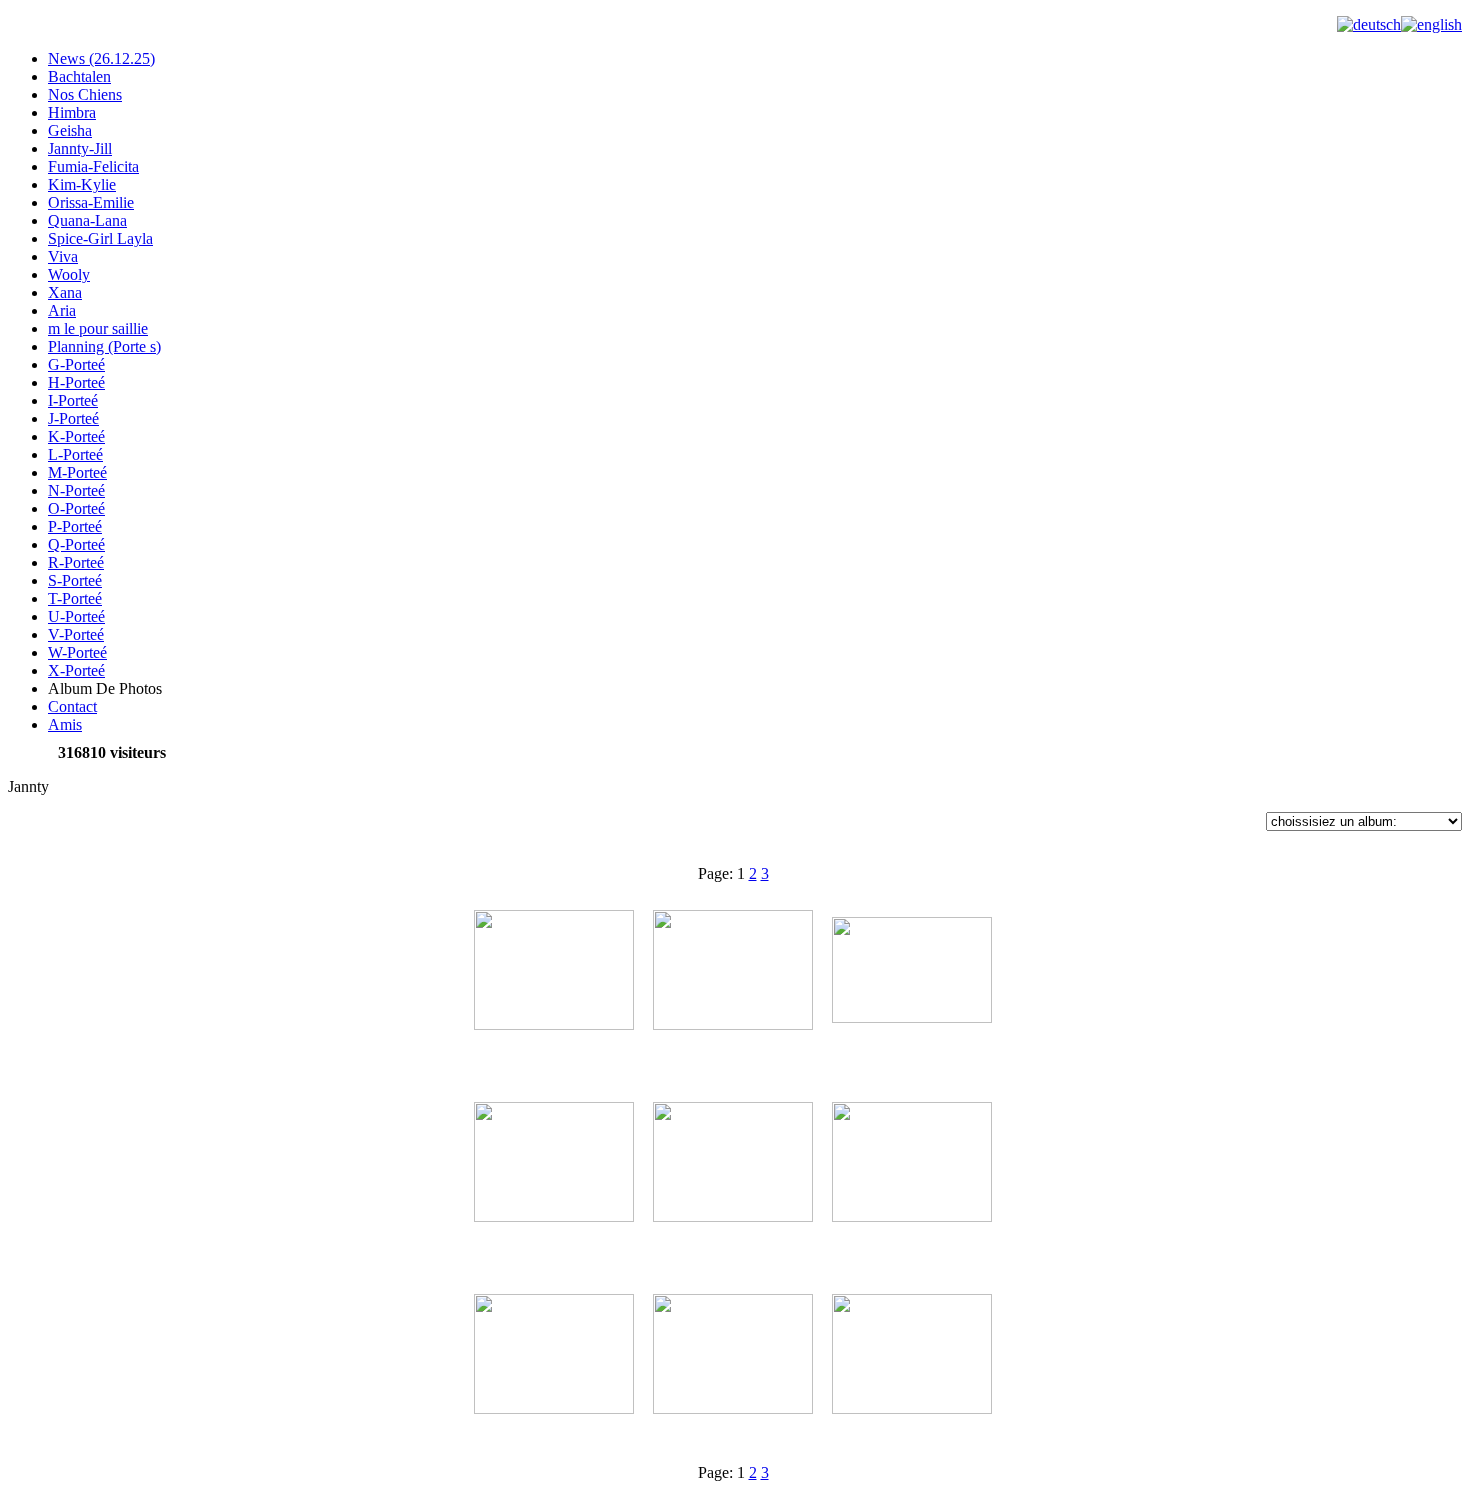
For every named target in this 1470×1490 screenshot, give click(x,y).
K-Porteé (76, 436)
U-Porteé (76, 616)
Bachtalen (79, 76)
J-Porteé (73, 418)
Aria (62, 310)
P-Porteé (75, 526)
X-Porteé (76, 670)
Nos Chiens (85, 94)
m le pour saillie (98, 328)
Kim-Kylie (82, 184)
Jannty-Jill (80, 148)
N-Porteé (76, 490)
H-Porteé (76, 382)
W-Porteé (77, 652)
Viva (63, 256)
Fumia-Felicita (93, 166)
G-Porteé (76, 364)
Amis (65, 724)
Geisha (70, 130)
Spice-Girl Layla (100, 238)
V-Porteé (76, 634)
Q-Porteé (76, 544)
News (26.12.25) (101, 58)
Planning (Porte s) (104, 346)
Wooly (69, 274)
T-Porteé (75, 598)
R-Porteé (76, 562)
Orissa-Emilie (91, 202)
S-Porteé (75, 580)
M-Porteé (77, 472)
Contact (72, 706)
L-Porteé (75, 454)
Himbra (72, 112)
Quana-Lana (87, 220)
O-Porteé (76, 508)
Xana (65, 292)
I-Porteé (73, 400)
